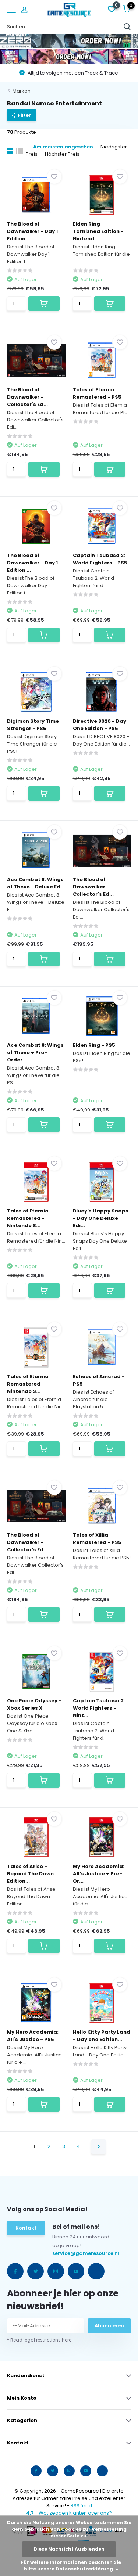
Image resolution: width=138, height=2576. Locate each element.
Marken (22, 91)
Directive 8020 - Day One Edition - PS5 (100, 725)
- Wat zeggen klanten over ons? (69, 2513)
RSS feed (81, 2506)
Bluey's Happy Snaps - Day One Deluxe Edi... (101, 1218)
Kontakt (26, 2228)
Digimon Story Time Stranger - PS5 (33, 725)
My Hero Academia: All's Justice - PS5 (33, 2036)
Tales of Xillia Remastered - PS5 (97, 1539)
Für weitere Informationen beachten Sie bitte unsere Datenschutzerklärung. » (71, 2566)
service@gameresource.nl (68, 2253)
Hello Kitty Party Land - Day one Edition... (102, 2036)
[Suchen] (127, 27)
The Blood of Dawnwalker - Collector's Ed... (27, 397)
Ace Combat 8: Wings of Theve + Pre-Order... (35, 1052)
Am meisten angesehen (63, 147)
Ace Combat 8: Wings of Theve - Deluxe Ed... (36, 883)
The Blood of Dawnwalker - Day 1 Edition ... (32, 231)
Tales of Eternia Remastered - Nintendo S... (28, 1218)
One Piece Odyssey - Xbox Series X (34, 1704)
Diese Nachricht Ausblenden (69, 2549)
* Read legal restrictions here (39, 2340)
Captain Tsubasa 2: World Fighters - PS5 (100, 559)
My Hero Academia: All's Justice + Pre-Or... (99, 1874)
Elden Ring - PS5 (94, 1045)
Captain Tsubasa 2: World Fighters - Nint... (99, 1708)
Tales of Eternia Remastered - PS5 (97, 393)
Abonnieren (109, 2326)
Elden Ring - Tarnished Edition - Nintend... (98, 231)
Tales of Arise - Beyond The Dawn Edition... (30, 1874)
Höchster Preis (62, 154)
